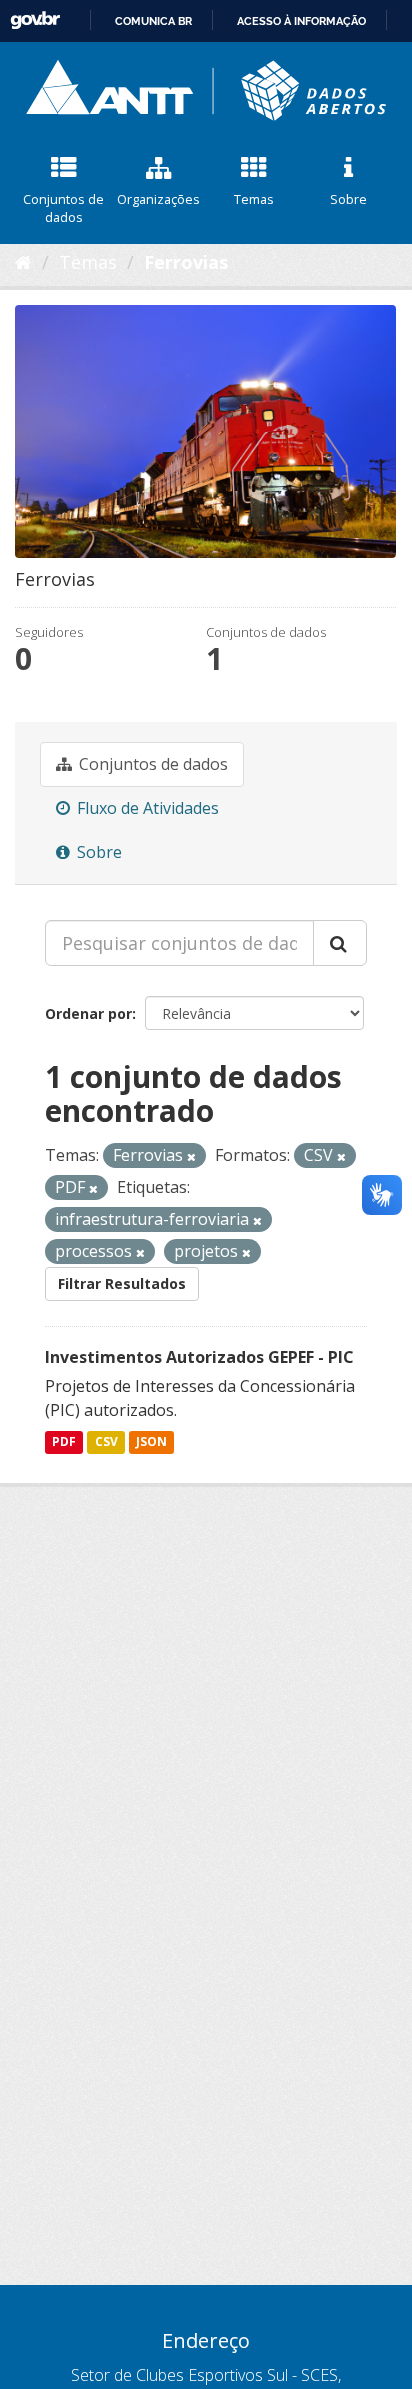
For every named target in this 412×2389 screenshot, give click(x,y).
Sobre (348, 199)
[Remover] (191, 1156)
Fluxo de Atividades (146, 808)
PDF (64, 1442)
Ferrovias (186, 262)
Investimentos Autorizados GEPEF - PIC (199, 1357)
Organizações (158, 199)
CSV (106, 1442)
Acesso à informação (301, 21)
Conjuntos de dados (63, 208)
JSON (151, 1442)
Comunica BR (153, 21)
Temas (254, 199)
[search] (340, 943)
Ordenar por (88, 1013)
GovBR (35, 20)
